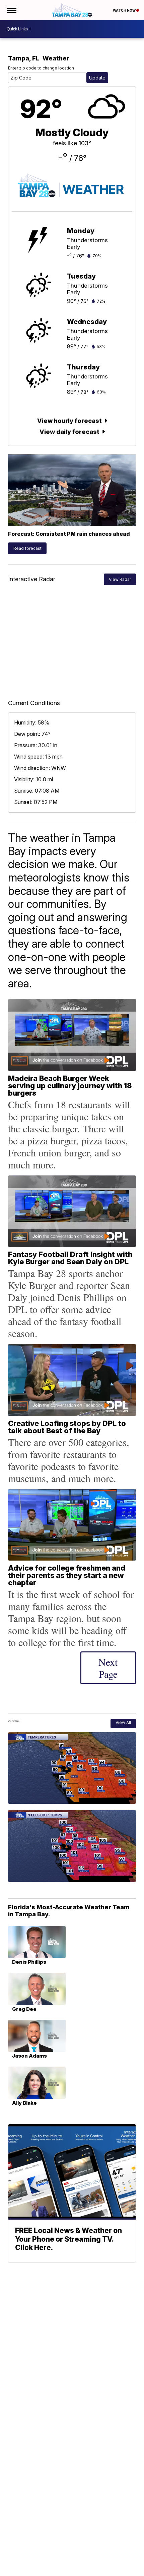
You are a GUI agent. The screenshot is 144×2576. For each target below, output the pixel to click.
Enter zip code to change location (41, 68)
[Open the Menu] (11, 10)
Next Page (108, 1668)
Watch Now (125, 10)
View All (123, 1722)
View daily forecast (70, 432)
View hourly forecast (70, 421)
